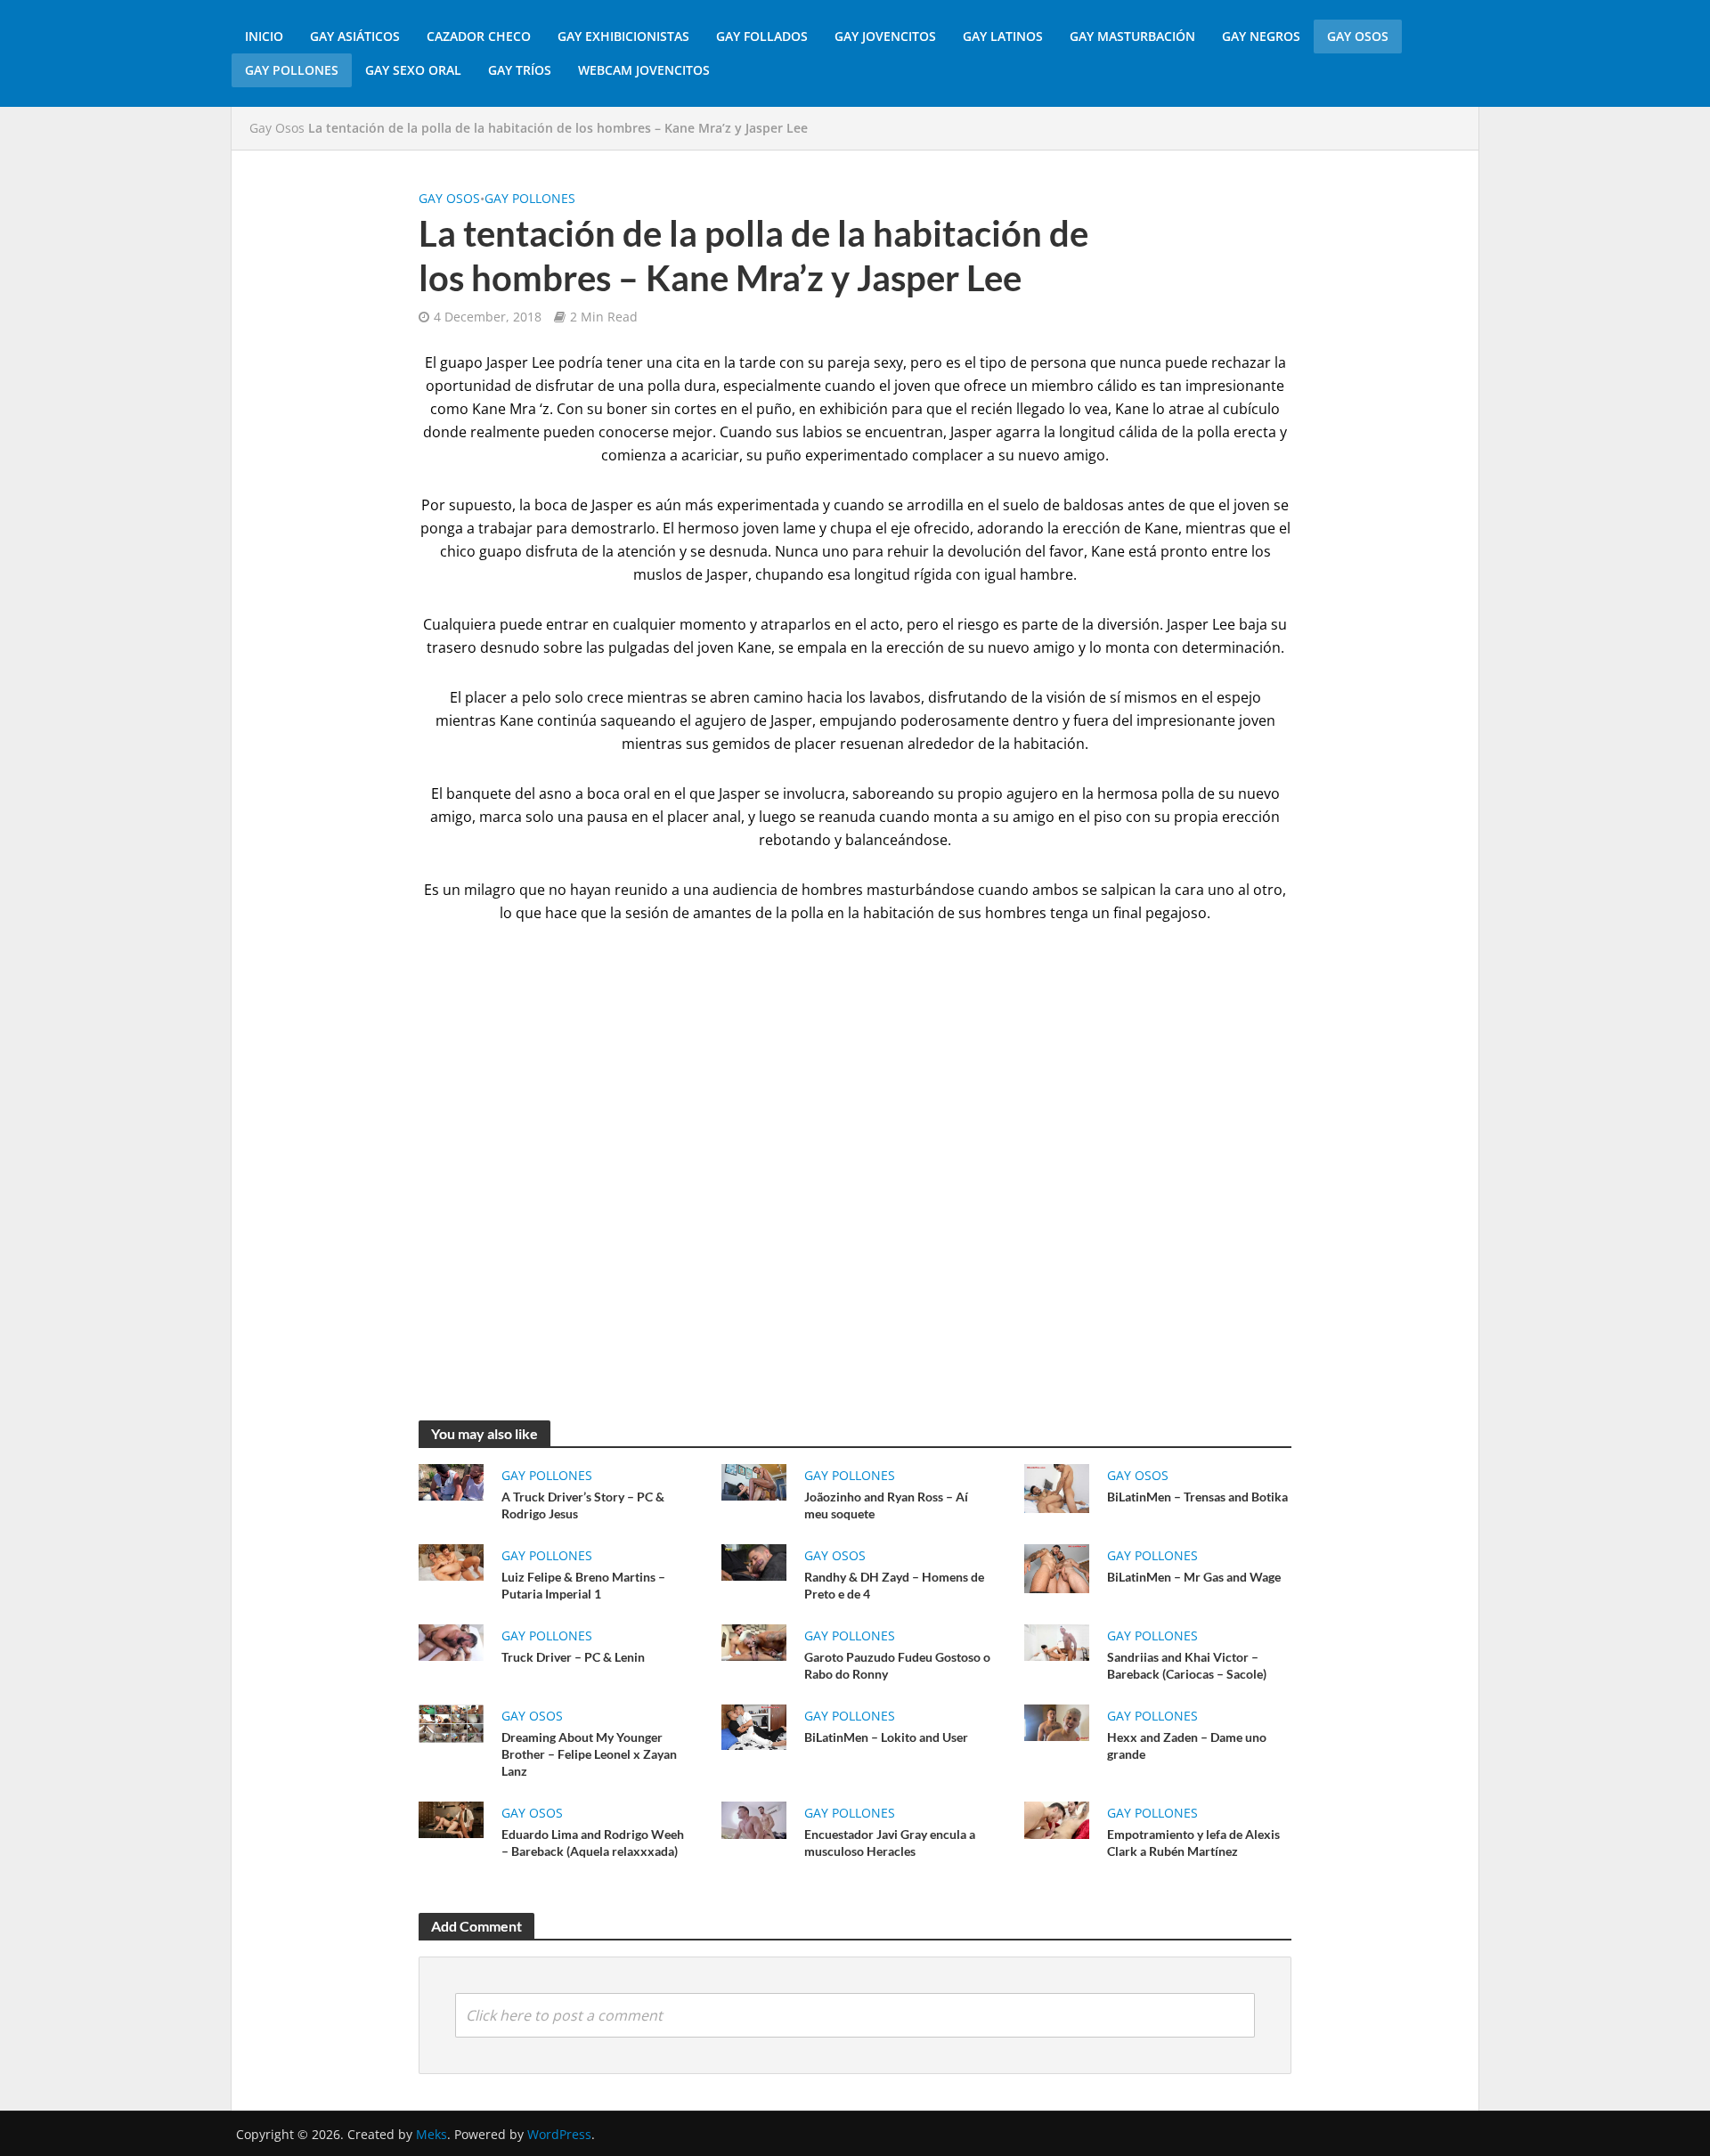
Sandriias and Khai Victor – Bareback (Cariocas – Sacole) (1187, 1665)
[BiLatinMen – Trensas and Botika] (1057, 1487)
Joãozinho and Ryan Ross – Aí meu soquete (886, 1505)
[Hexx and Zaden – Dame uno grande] (1057, 1721)
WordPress (559, 2134)
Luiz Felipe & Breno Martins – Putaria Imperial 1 (583, 1585)
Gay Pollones (292, 70)
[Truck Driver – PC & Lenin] (451, 1641)
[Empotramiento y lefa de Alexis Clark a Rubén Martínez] (1057, 1818)
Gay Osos (1358, 36)
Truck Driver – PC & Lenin (573, 1657)
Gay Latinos (1003, 36)
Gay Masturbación (1132, 36)
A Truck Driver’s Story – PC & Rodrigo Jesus (583, 1505)
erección (915, 647)
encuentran (904, 432)
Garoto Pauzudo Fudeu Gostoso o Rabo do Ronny (897, 1665)
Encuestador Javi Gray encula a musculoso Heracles (890, 1843)
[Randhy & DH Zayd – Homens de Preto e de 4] (754, 1561)
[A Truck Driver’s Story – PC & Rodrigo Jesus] (451, 1481)
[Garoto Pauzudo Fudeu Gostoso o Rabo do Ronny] (754, 1641)
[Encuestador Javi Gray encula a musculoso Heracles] (754, 1818)
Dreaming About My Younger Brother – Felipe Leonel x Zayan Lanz (589, 1754)
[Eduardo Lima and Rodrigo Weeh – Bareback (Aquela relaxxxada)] (451, 1818)
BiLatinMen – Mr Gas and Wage (1194, 1577)
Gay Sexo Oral (413, 70)
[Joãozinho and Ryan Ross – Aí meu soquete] (754, 1481)
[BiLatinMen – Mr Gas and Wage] (1057, 1567)
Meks (432, 2134)
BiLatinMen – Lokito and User (886, 1737)
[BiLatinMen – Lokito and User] (754, 1726)
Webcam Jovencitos (644, 70)
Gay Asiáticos (355, 36)
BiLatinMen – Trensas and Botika (1197, 1497)
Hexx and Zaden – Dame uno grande (1187, 1745)
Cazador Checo (479, 36)
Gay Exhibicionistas (623, 36)
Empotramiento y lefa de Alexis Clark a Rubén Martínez (1193, 1843)
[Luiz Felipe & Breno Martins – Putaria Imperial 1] (451, 1561)
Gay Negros (1261, 36)
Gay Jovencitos (885, 36)
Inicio (264, 36)
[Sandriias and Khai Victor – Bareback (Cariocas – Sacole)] (1057, 1641)
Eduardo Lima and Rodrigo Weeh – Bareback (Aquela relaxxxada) (593, 1843)
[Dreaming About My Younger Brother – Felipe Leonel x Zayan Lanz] (451, 1722)
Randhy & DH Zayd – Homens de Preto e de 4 (894, 1585)
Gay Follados (762, 36)
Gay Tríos (520, 70)
